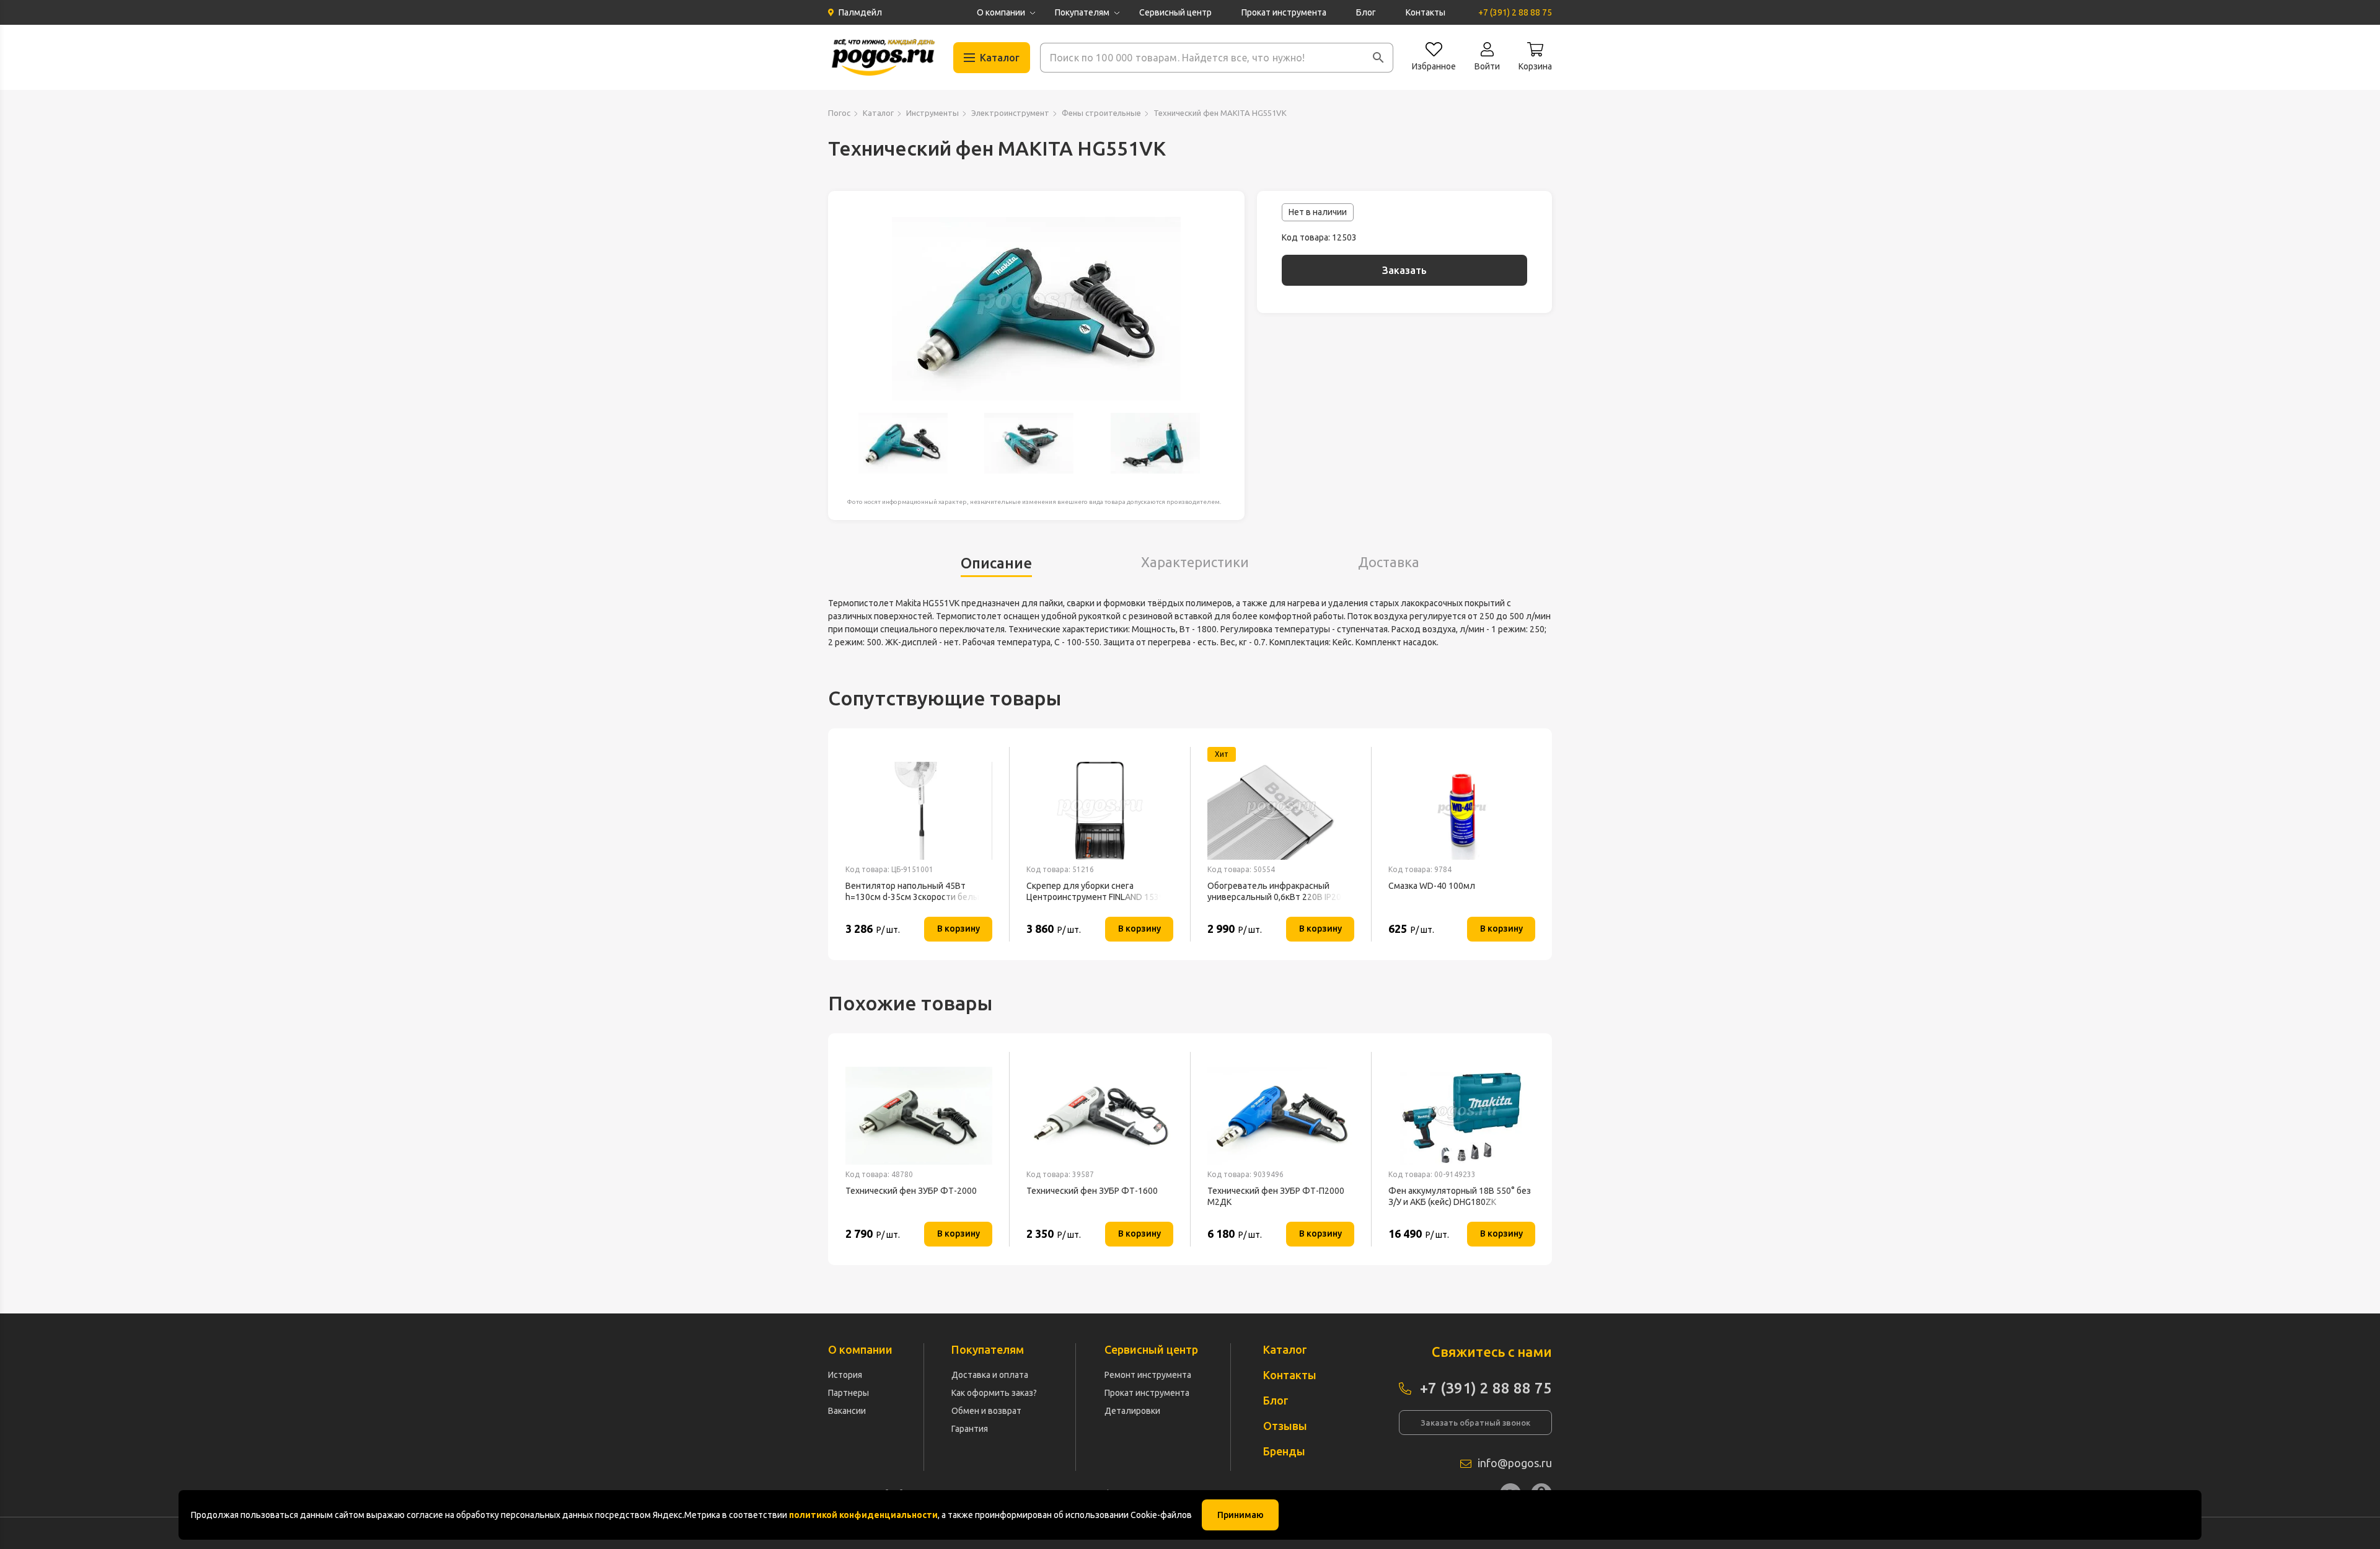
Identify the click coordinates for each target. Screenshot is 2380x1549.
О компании (1001, 12)
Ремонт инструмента (1148, 1375)
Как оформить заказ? (994, 1393)
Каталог (878, 113)
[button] (1378, 58)
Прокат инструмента (1284, 12)
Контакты (1426, 12)
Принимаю (1241, 1515)
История (845, 1375)
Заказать (1404, 270)
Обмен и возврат (986, 1411)
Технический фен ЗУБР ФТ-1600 (1092, 1191)
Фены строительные (1101, 113)
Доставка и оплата (990, 1375)
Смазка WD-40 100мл (1432, 886)
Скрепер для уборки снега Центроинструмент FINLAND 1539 (1095, 891)
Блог (1366, 12)
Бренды (1284, 1451)
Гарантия (970, 1429)
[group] (1036, 309)
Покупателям (1082, 12)
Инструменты (932, 113)
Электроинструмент (1010, 113)
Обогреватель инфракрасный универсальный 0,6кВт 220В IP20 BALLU (1274, 892)
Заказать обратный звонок (1475, 1423)
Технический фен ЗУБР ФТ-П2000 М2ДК (1276, 1196)
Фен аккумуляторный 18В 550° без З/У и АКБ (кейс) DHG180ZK (1460, 1196)
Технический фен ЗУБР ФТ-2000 (911, 1191)
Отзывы (1285, 1426)
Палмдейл (860, 12)
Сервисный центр (1175, 12)
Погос (839, 113)
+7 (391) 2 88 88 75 (1515, 12)
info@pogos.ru (1515, 1463)
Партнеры (848, 1393)
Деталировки (1132, 1411)
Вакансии (847, 1411)
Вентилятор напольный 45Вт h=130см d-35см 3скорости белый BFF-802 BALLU (915, 892)
